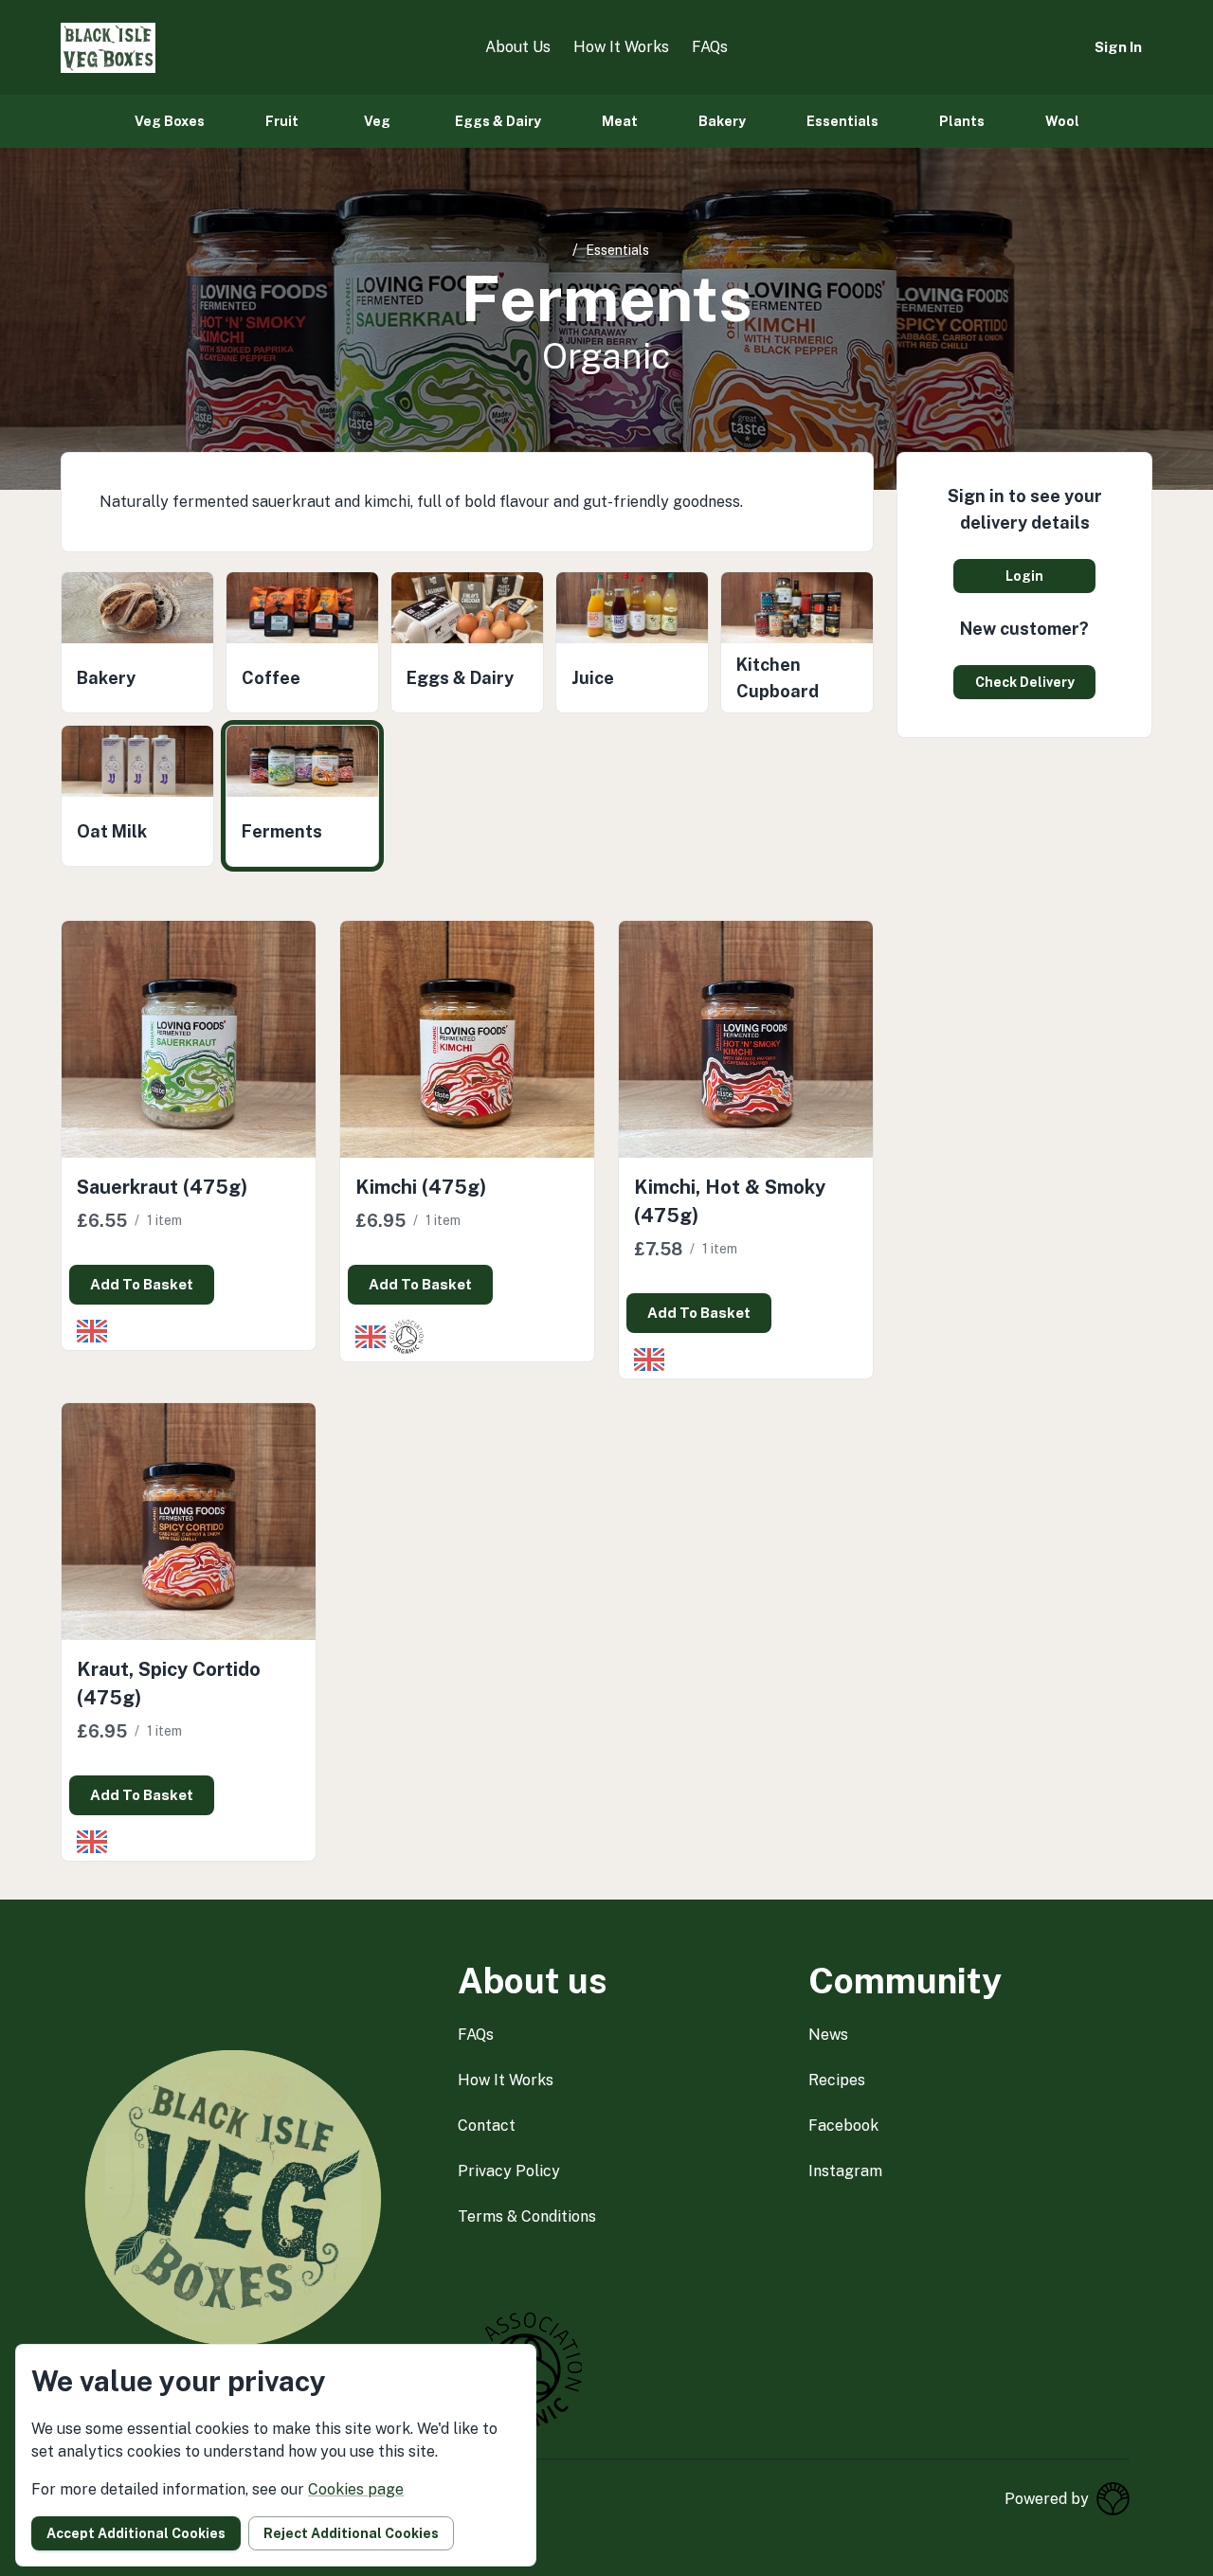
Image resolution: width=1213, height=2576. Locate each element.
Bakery (722, 121)
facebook (843, 2126)
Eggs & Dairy (498, 121)
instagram (845, 2171)
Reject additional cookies (351, 2533)
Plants (962, 121)
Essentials (842, 121)
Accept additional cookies (136, 2533)
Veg (377, 121)
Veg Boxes (170, 121)
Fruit (282, 121)
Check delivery (1025, 682)
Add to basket (142, 1284)
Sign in (1118, 47)
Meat (620, 121)
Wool (1062, 121)
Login (1024, 576)
